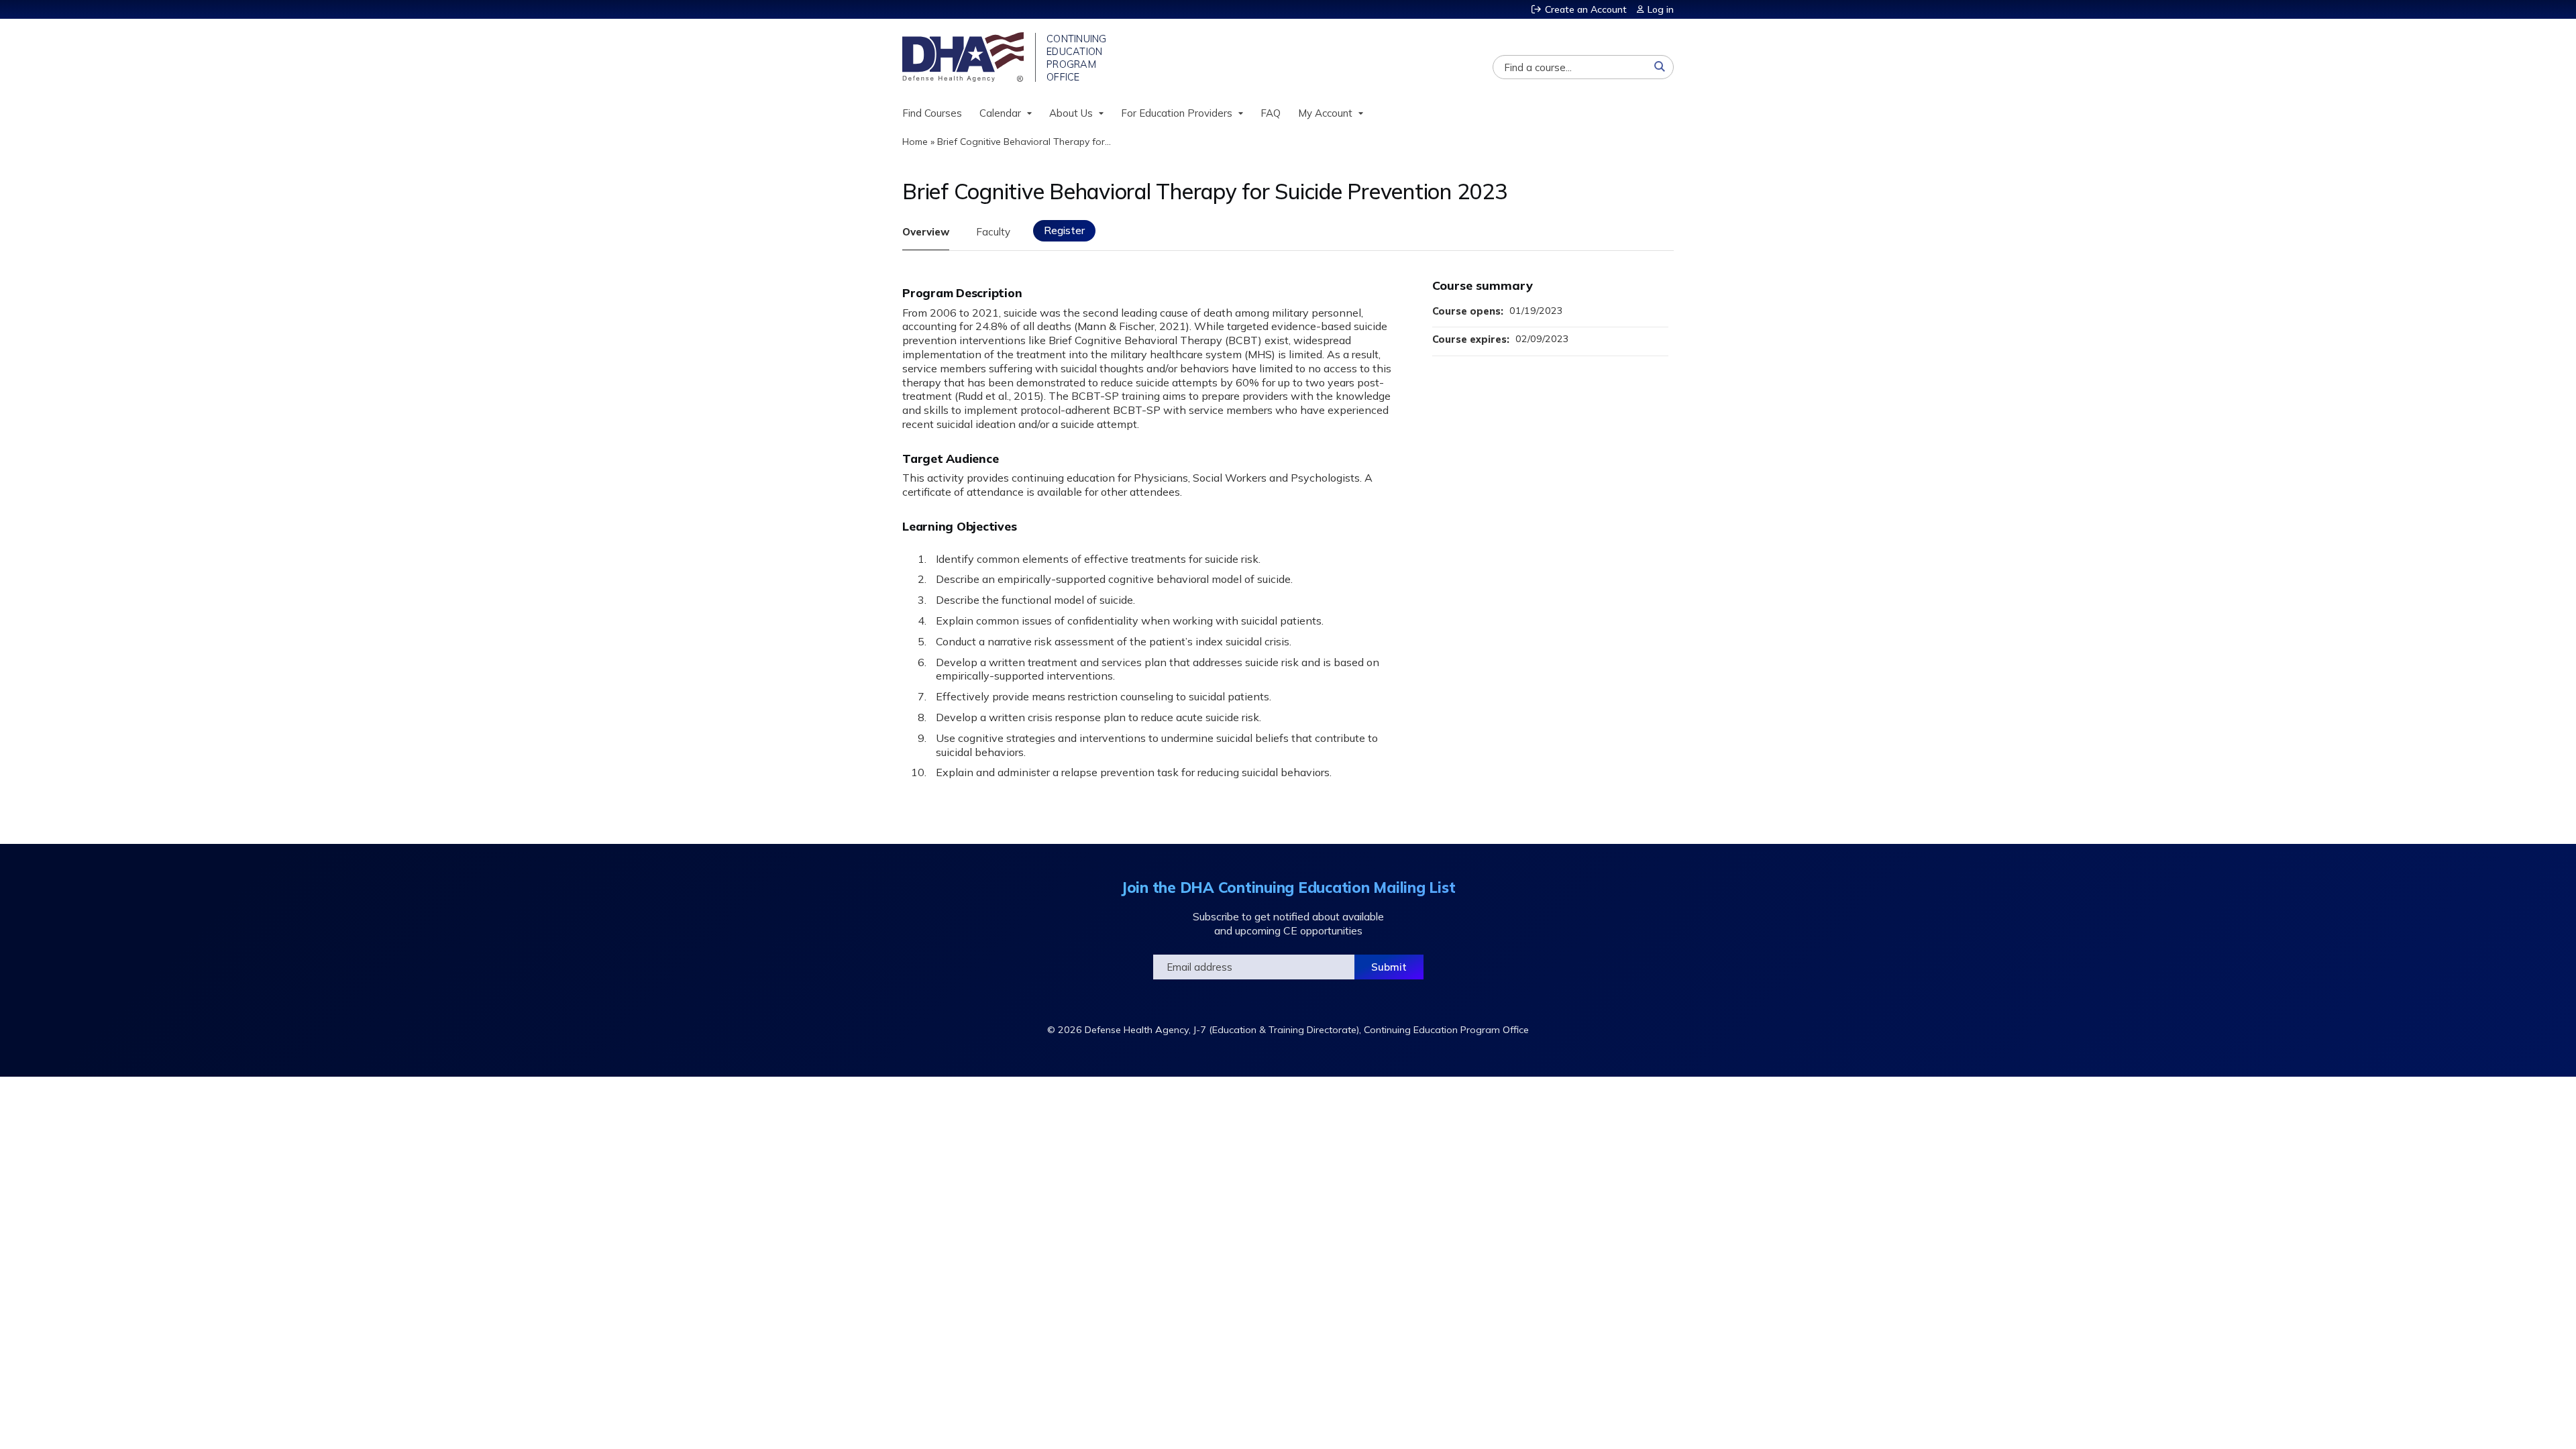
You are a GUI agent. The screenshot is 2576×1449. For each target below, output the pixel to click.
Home (915, 142)
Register (1064, 230)
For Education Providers (1177, 113)
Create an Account (1586, 9)
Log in (1661, 9)
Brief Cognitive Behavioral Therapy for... (1024, 142)
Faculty (993, 232)
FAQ (1271, 113)
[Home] (964, 57)
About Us (1071, 113)
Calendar (1000, 113)
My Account (1325, 113)
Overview (926, 232)
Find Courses (932, 113)
